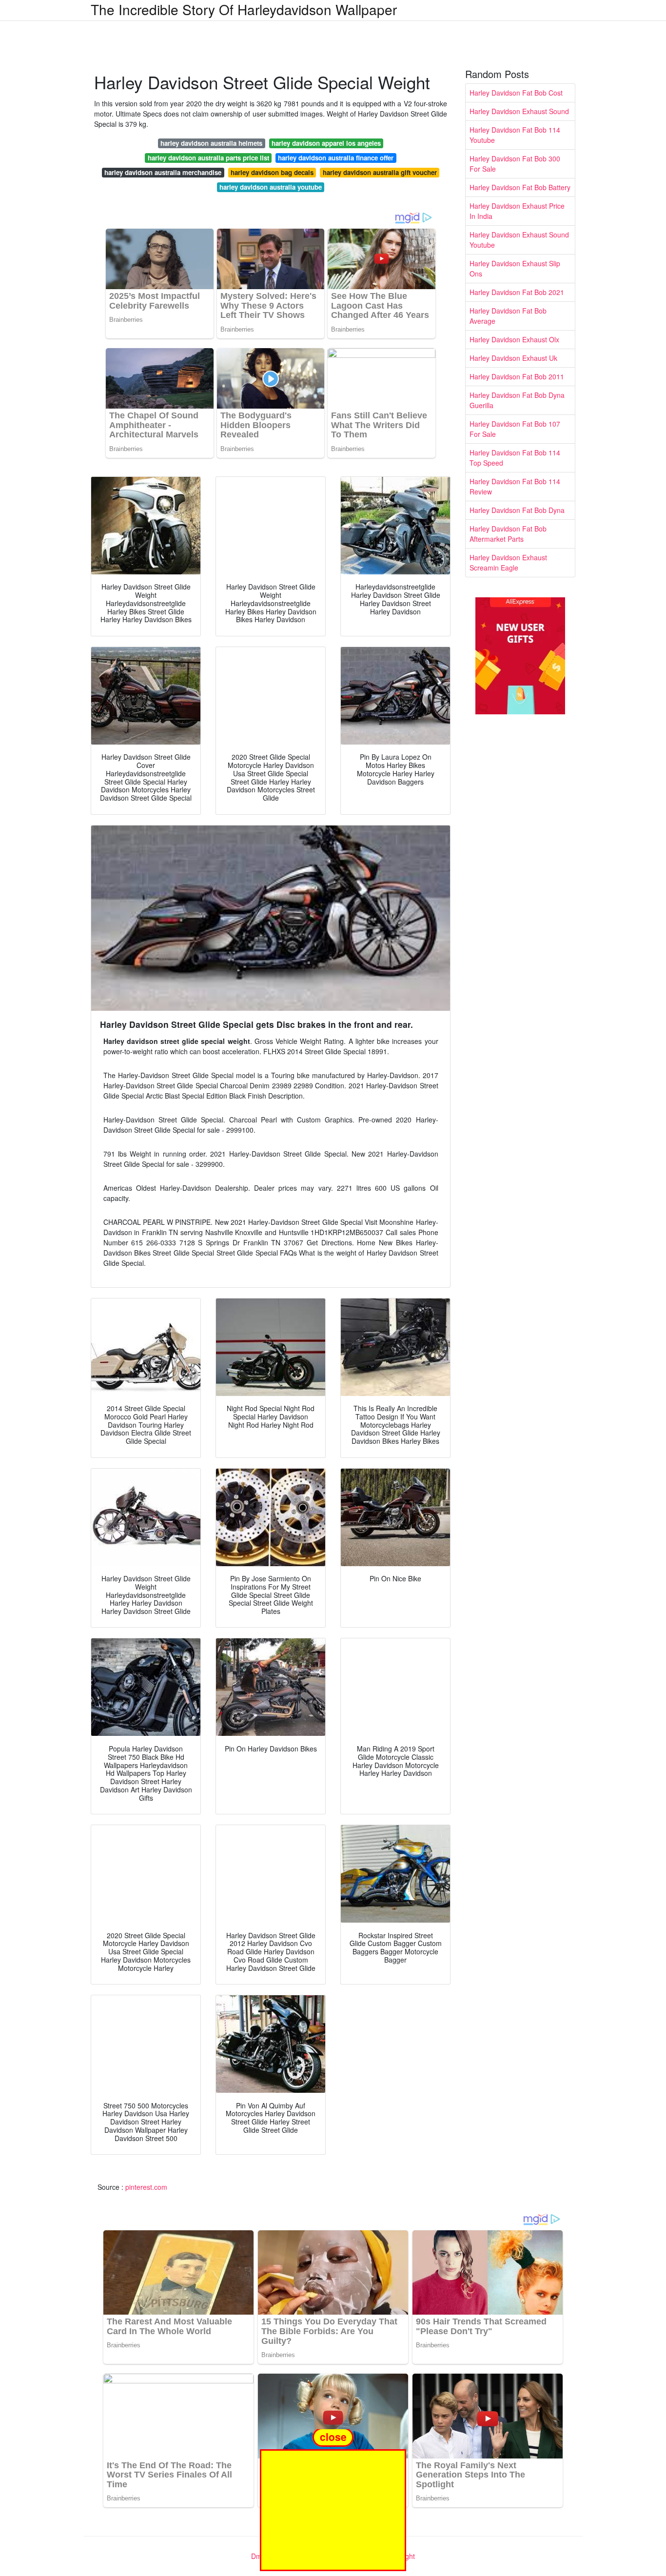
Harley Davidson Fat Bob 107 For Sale (515, 429)
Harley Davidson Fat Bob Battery (520, 187)
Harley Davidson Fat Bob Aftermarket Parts (508, 534)
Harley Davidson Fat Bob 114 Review (515, 486)
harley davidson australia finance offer (336, 158)
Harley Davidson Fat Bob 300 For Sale (515, 164)
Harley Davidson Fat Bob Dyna (517, 510)
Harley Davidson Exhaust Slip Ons (515, 268)
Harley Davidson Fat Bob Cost (516, 93)
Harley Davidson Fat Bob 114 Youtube (515, 135)
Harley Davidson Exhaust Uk (513, 358)
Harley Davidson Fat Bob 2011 (517, 376)
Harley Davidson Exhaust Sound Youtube (519, 240)
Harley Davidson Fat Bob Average (508, 316)
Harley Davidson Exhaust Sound (519, 111)
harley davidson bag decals (272, 172)
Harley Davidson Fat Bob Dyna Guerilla (517, 400)
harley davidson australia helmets (211, 143)
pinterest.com (146, 2187)
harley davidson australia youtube (271, 187)
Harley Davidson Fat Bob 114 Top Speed (515, 458)
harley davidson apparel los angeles (326, 143)
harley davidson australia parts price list (208, 158)
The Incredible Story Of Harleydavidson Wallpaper (244, 9)
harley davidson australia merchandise (163, 172)
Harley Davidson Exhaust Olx (514, 339)
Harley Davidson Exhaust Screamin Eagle (508, 562)
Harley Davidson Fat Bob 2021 (517, 292)
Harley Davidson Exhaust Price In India (517, 211)
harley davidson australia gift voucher (380, 172)
